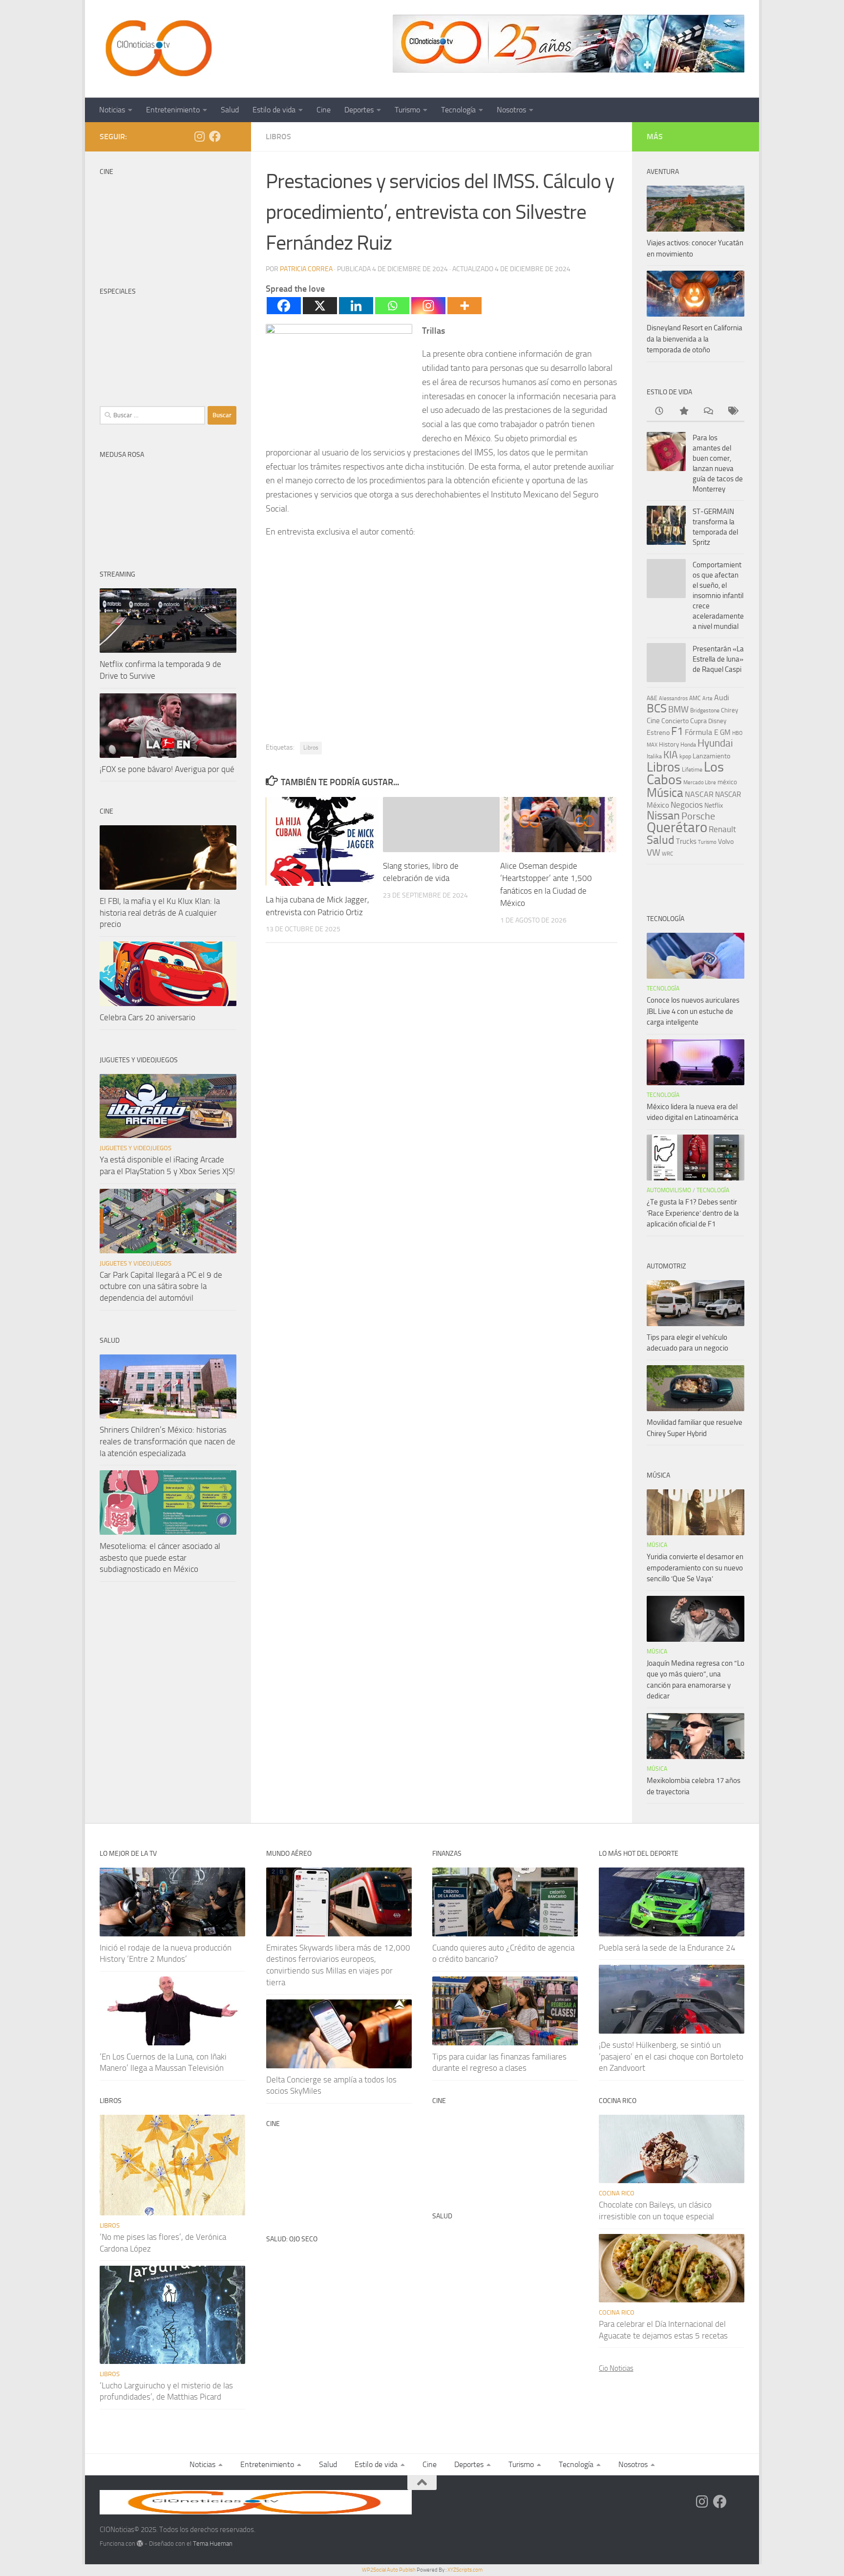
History (669, 744)
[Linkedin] (356, 306)
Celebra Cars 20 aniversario (148, 1017)
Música (665, 793)
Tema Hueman (213, 2544)
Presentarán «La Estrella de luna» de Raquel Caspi (718, 659)
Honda (688, 745)
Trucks (686, 841)
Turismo (407, 110)
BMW (678, 709)
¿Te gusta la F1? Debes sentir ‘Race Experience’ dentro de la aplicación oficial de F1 (693, 1213)
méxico (727, 782)
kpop (685, 756)
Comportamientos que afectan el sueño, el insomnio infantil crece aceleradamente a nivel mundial (718, 596)
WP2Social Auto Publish (389, 2570)
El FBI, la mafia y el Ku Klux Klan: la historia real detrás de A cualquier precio (160, 912)
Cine (324, 110)
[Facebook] (284, 306)
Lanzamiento (711, 756)
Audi (722, 698)
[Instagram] (428, 306)
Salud (230, 110)
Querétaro (677, 827)
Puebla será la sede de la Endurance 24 (667, 1948)
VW (654, 852)
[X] (320, 306)
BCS (657, 708)
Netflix (714, 805)
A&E (652, 698)
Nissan (663, 816)
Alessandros (673, 698)
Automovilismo (669, 1190)
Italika (654, 756)
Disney (717, 721)
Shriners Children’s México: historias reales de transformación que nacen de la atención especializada (168, 1441)
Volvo (726, 842)
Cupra (698, 721)
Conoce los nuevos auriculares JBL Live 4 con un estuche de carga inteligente (693, 1011)
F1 (677, 731)
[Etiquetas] (732, 412)
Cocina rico (617, 2193)
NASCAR (699, 794)
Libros (278, 137)
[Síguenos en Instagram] (199, 136)
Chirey (729, 710)
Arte (707, 698)
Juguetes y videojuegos (136, 1148)
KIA (671, 755)
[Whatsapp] (392, 306)
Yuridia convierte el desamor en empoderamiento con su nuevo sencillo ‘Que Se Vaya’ (695, 1568)
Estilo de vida (274, 110)
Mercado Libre (700, 783)
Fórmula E (702, 732)
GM (725, 732)
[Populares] (683, 412)
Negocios (687, 805)
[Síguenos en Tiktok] (231, 137)
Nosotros (511, 110)
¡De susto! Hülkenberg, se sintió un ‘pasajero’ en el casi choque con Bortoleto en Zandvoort (671, 2056)
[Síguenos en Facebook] (215, 136)
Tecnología (458, 110)
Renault (722, 829)
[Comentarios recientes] (708, 412)
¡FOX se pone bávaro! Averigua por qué (167, 769)
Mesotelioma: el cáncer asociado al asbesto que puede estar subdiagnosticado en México (160, 1557)
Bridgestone (705, 710)
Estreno (658, 732)
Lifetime (692, 769)
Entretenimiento (173, 110)
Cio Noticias (616, 2368)
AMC (695, 698)
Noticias (112, 110)
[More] (464, 306)
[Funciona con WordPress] (140, 2544)
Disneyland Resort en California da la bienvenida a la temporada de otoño (695, 339)
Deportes (359, 110)
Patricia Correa (306, 269)
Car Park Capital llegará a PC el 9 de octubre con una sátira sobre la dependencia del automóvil (161, 1286)
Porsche (698, 816)
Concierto (675, 721)
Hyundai (715, 743)
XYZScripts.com (465, 2570)
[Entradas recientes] (659, 412)
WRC (667, 854)
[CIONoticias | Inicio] (157, 49)
